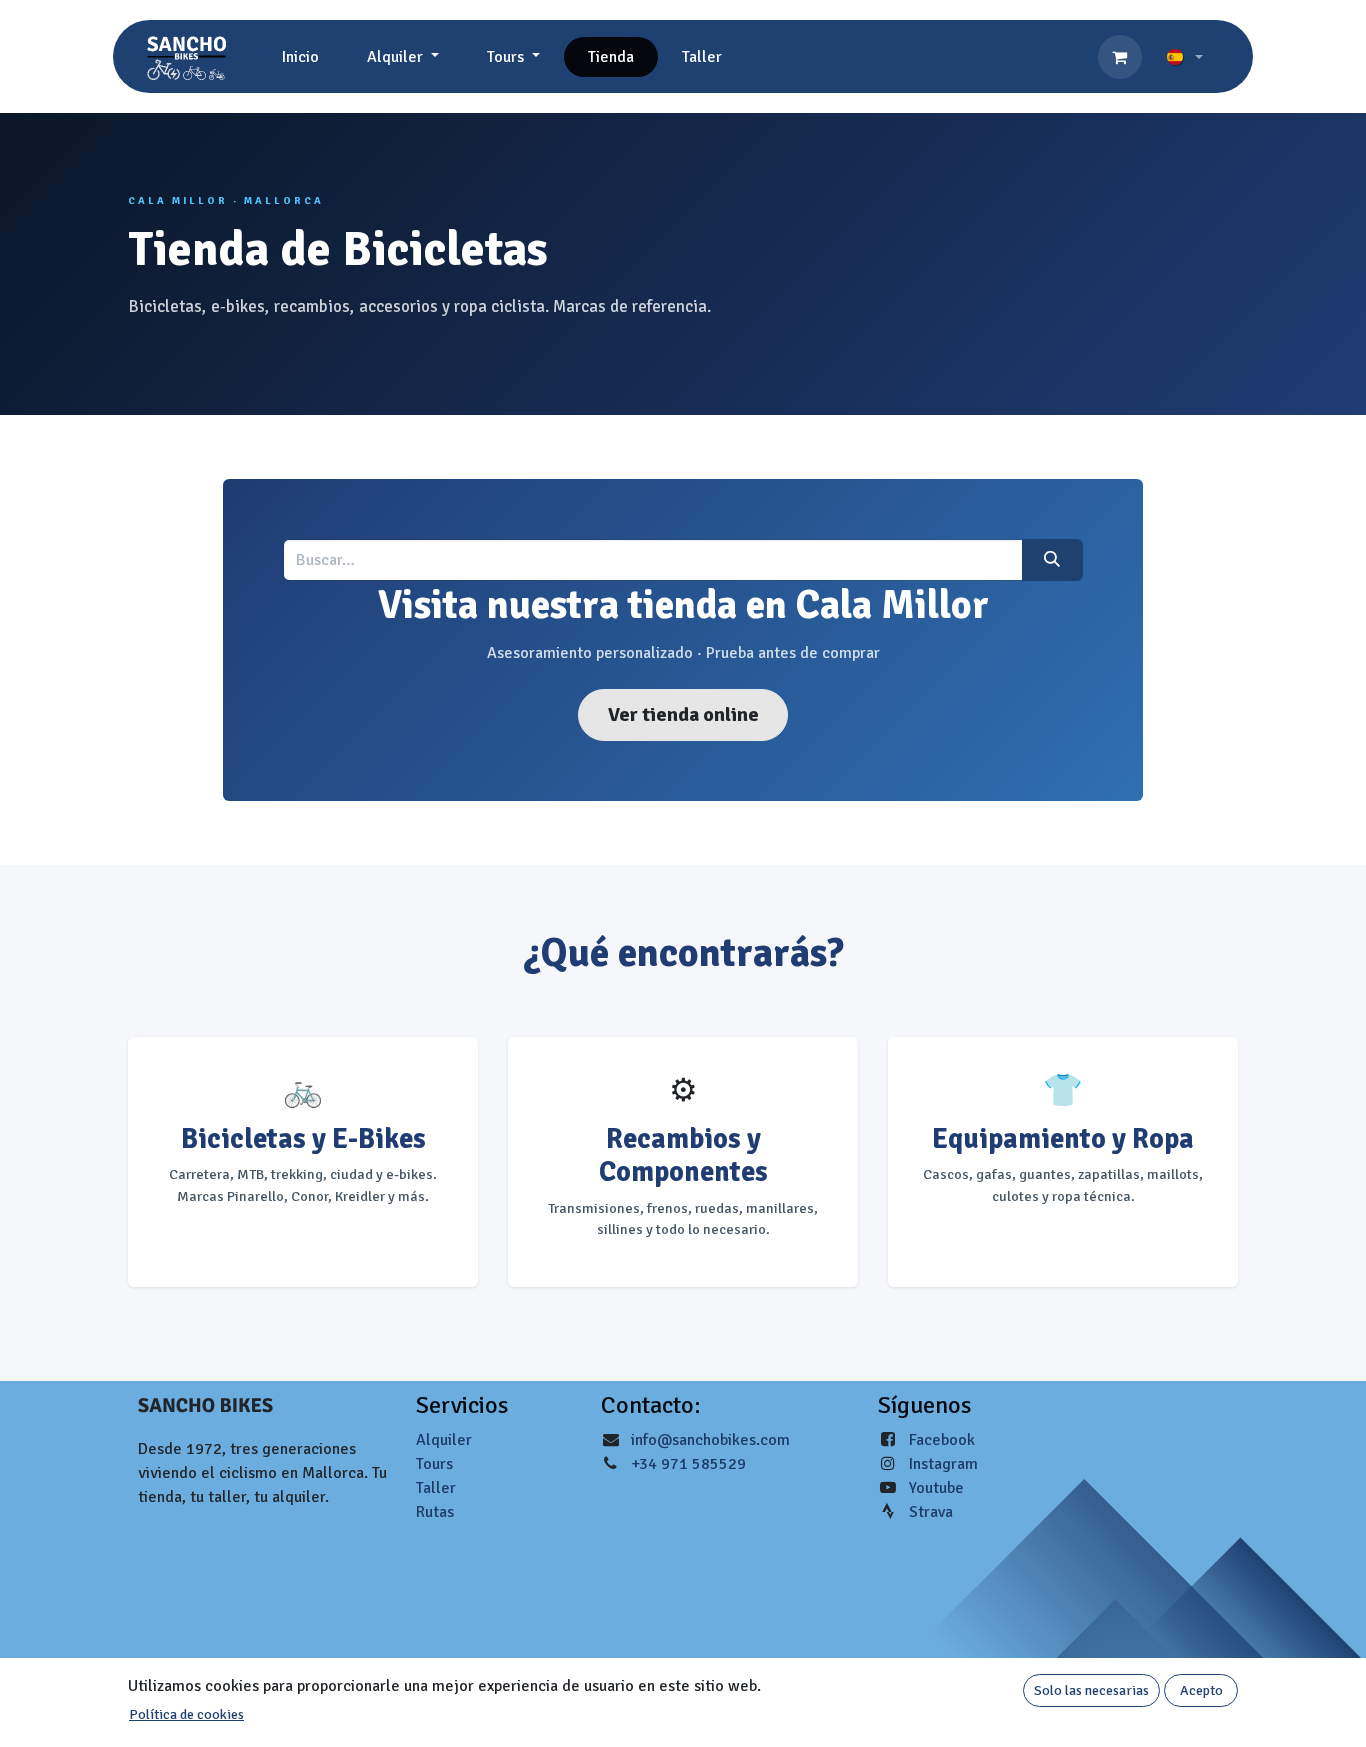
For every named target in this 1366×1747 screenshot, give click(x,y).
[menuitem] (300, 57)
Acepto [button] (1201, 1690)
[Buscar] (1052, 560)
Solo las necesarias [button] (1091, 1690)
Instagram (943, 1464)
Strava (931, 1512)
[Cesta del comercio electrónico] (1120, 57)
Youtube (936, 1488)
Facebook (942, 1440)
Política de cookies (186, 1714)
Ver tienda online (683, 714)
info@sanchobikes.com (710, 1440)
